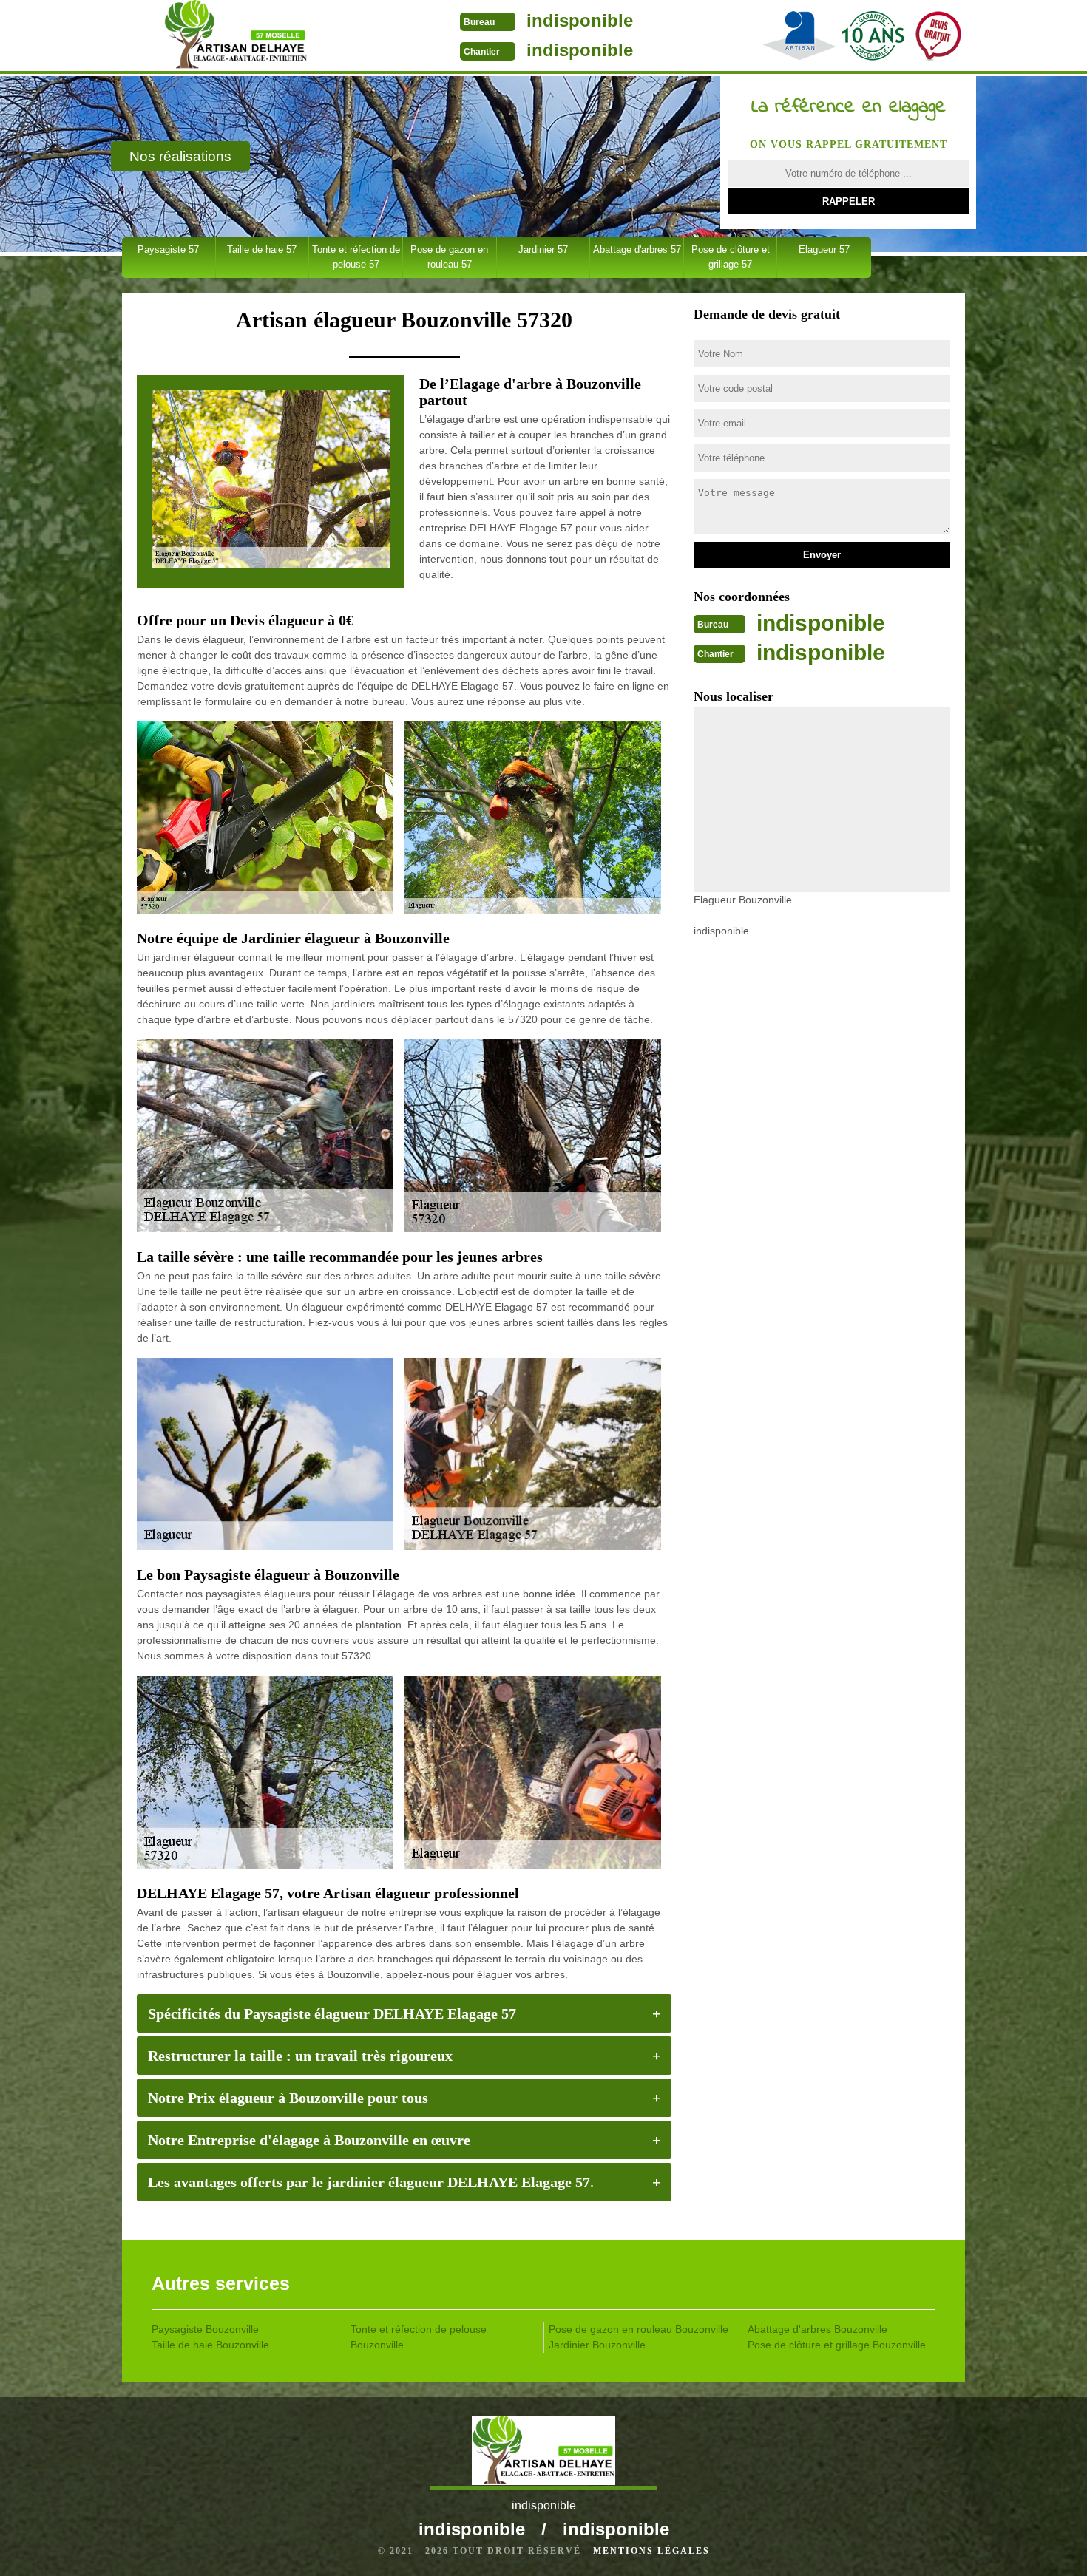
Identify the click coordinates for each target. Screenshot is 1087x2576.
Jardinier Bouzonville (597, 2345)
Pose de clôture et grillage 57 (731, 257)
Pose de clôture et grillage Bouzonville (837, 2345)
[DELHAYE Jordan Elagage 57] (236, 37)
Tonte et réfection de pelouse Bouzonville (419, 2337)
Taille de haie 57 (262, 249)
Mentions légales (651, 2551)
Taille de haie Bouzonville (210, 2345)
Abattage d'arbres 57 (637, 249)
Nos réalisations (180, 156)
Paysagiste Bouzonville (205, 2329)
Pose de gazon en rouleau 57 (449, 257)
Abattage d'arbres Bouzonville (817, 2329)
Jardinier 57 (543, 249)
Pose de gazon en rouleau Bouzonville (639, 2329)
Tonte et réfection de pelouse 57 (356, 257)
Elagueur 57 (824, 249)
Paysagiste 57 (168, 249)
